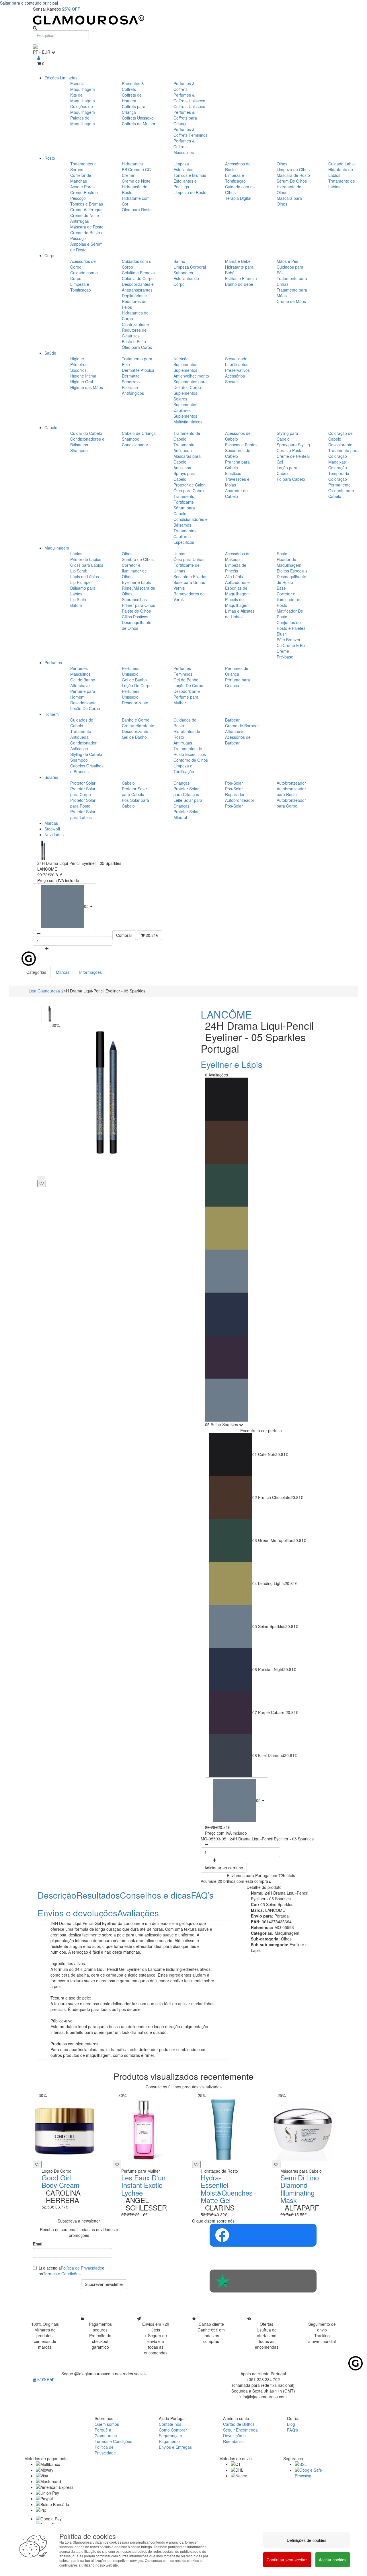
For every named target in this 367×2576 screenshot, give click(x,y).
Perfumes (53, 662)
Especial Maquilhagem (83, 86)
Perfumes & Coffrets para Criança (185, 118)
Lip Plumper (81, 582)
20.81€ (151, 935)
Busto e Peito (134, 341)
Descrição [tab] (57, 1895)
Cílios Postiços (135, 617)
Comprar (124, 935)
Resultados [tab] (98, 1895)
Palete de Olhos (136, 611)
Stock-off (52, 829)
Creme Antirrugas (86, 210)
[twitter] (52, 2379)
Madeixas (337, 462)
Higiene (77, 359)
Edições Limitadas (61, 78)
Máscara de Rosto (87, 227)
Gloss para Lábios (87, 565)
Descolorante (340, 445)
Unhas (179, 554)
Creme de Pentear (293, 456)
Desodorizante (83, 703)
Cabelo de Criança (139, 433)
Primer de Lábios (86, 559)
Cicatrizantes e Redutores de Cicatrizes (135, 330)
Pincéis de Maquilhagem (237, 602)
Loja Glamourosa (44, 991)
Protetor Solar (83, 783)
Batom (76, 605)
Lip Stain (78, 599)
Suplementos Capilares (185, 407)
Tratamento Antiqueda (184, 447)
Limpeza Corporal (190, 267)
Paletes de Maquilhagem (83, 121)
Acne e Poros (82, 187)
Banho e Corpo (136, 720)
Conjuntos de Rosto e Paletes (291, 625)
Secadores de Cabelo (238, 453)
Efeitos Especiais (292, 571)
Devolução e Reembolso (234, 2438)
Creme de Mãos (291, 301)
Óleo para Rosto (137, 210)
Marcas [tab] (63, 972)
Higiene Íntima (83, 376)
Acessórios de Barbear (238, 740)
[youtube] (35, 2379)
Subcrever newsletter (104, 2284)
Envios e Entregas (175, 2447)
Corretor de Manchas (81, 178)
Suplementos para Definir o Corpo (190, 384)
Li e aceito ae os (72, 2271)
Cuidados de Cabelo (82, 723)
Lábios (76, 554)
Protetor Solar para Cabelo (134, 791)
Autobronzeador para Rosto (291, 791)
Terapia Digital (238, 198)
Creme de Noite (136, 181)
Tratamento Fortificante (184, 499)
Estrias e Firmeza (241, 278)
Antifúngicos (133, 393)
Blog (291, 2424)
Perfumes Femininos (183, 671)
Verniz (179, 588)
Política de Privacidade (81, 2268)
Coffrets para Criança (134, 109)
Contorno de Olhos (191, 760)
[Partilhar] (41, 1178)
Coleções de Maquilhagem (83, 109)
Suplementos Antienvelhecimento (191, 373)
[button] (65, 907)
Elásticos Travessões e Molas (237, 479)
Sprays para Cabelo (185, 476)
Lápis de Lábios (85, 576)
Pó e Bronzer (289, 640)
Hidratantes (132, 164)
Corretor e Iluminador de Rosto (289, 599)
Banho (179, 261)
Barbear (232, 720)
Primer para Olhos (138, 605)
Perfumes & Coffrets (184, 86)
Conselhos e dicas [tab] (155, 1895)
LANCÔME (226, 1014)
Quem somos (107, 2424)
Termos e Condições (62, 2274)
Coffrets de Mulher (139, 124)
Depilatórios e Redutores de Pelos (134, 301)
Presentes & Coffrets (133, 86)
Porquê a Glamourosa (106, 2433)
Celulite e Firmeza (138, 273)
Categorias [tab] (36, 972)
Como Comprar (173, 2430)
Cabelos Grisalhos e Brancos (87, 769)
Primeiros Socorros (79, 367)
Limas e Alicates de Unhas (240, 614)
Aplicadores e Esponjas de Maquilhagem (237, 588)
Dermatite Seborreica (132, 379)
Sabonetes (183, 273)
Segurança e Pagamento (170, 2438)
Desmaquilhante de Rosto (291, 579)
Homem (52, 714)
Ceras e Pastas (291, 450)
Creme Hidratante (138, 726)
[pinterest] (44, 2379)
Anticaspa (182, 468)
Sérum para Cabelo (184, 511)
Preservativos (237, 370)
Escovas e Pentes (241, 445)
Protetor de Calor (189, 485)
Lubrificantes (237, 364)
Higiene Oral (82, 382)
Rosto (50, 158)
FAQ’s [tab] (202, 1895)
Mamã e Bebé (238, 261)
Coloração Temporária (339, 470)
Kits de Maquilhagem (83, 98)
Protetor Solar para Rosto (83, 803)
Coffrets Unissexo (138, 118)
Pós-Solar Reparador (235, 791)
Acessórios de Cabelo (238, 436)
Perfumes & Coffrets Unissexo (189, 98)
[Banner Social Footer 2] (263, 2281)
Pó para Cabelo (291, 479)
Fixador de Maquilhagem (289, 562)
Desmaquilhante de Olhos (137, 625)
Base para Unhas (189, 582)
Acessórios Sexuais (235, 379)
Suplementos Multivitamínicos (188, 419)
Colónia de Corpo (138, 278)
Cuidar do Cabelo (86, 433)
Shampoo (79, 450)
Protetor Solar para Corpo (83, 791)
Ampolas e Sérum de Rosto (86, 247)
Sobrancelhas (134, 599)
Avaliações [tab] (138, 1913)
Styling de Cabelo (86, 754)
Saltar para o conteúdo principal (29, 3)
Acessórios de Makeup (238, 556)
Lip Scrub (79, 571)
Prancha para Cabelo (237, 465)
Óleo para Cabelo (190, 490)
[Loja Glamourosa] (183, 20)
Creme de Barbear (242, 726)
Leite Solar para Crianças (188, 803)
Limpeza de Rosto (190, 192)
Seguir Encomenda (240, 2430)
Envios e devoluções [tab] (77, 1913)
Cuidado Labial (342, 164)
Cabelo (51, 427)
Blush (282, 634)
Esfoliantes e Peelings (185, 184)
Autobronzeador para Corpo (291, 803)
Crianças (181, 783)
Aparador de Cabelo (236, 493)
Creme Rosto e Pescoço (84, 195)
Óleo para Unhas (189, 559)
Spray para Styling (293, 445)
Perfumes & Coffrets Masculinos (184, 146)
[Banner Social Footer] (263, 2235)
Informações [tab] (90, 972)
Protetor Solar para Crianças (186, 791)
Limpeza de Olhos (293, 169)
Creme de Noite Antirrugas (85, 218)
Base (281, 588)
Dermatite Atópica (138, 370)
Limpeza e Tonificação (235, 178)
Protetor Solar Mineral (186, 814)
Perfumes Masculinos (80, 671)
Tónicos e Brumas (87, 204)
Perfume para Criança (238, 683)
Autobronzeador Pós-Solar (240, 803)
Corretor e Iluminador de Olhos (134, 571)
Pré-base (285, 657)
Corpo (50, 255)
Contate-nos (170, 2424)
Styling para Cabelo (287, 436)
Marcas (51, 823)
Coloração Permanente (339, 482)
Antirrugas (183, 743)
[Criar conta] (39, 58)
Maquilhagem (57, 548)
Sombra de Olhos (138, 559)
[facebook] (48, 2379)
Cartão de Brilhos (239, 2424)
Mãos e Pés (287, 261)
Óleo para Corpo (137, 347)
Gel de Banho (83, 680)
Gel (280, 462)
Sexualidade (236, 359)
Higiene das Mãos (87, 387)
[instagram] (40, 2379)
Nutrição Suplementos (185, 361)
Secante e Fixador (190, 576)
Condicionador (135, 445)
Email (38, 2244)
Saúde (50, 353)
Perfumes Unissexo (131, 671)
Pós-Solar (234, 783)
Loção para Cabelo (287, 470)
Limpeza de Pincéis (236, 568)
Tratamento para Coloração (343, 453)
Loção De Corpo (85, 708)
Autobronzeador (291, 783)
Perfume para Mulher (186, 700)
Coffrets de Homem (132, 98)
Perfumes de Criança (237, 671)
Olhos (282, 164)
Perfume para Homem (83, 694)
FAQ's (292, 2430)
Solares (51, 777)
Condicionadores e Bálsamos (87, 442)
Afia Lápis (234, 576)
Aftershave (80, 685)
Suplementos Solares (185, 396)
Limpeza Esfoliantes (183, 167)
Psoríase (130, 387)
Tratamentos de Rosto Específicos (190, 751)
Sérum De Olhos (292, 181)
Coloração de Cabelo (340, 436)
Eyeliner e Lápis (136, 582)
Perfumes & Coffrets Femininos (191, 132)
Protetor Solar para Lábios (83, 814)
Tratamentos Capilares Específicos (185, 536)
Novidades (54, 834)
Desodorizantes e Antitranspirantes (138, 287)
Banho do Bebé (239, 284)
